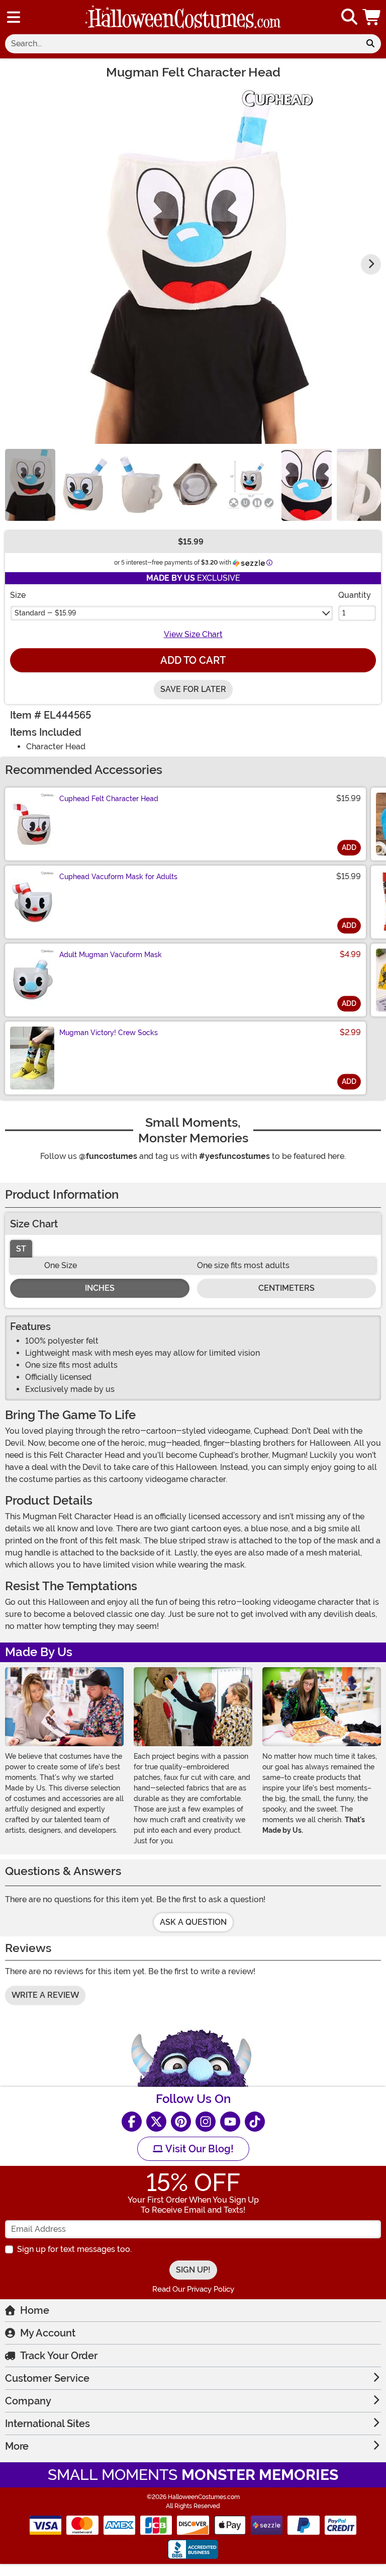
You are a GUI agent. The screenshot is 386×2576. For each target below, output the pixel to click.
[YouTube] (230, 2122)
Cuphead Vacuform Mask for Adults (118, 877)
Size (18, 595)
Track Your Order (59, 2356)
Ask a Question (193, 1922)
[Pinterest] (181, 2122)
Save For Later (193, 689)
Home (35, 2310)
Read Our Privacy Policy (193, 2289)
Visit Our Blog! (198, 2149)
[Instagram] (206, 2122)
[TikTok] (255, 2122)
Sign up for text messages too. (74, 2249)
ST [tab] (21, 1249)
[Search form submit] (370, 44)
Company (28, 2401)
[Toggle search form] (349, 17)
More (17, 2446)
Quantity (355, 595)
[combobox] (182, 44)
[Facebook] (132, 2122)
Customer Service (47, 2378)
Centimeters (286, 1288)
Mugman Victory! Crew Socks (109, 1033)
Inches (100, 1288)
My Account (48, 2333)
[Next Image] (371, 264)
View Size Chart (193, 634)
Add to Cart (193, 660)
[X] (156, 2122)
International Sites (47, 2424)
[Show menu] (14, 17)
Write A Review (45, 1995)
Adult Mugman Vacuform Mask (111, 955)
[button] (372, 17)
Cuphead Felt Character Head (109, 799)
